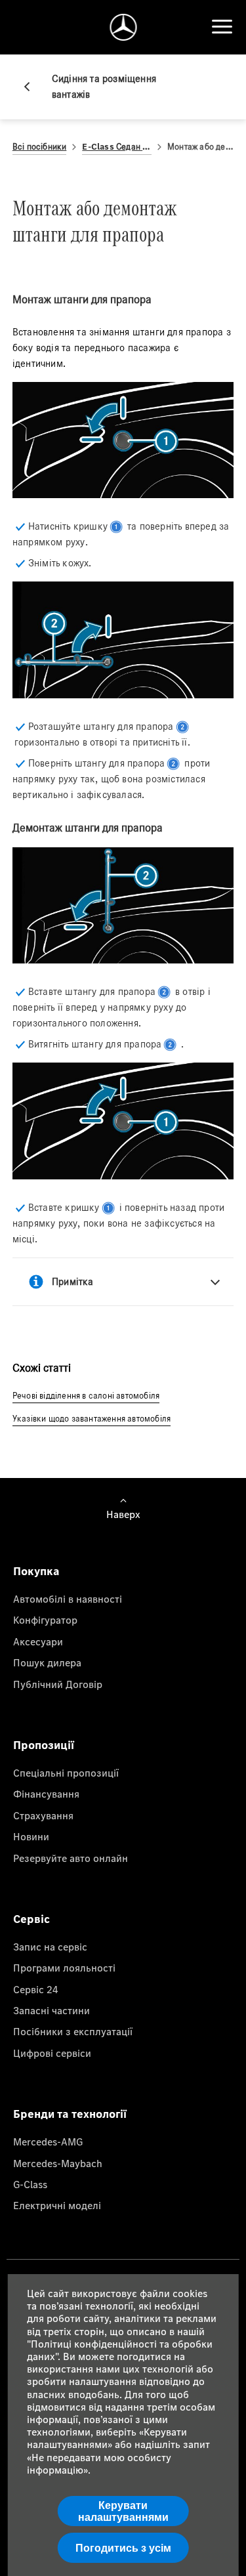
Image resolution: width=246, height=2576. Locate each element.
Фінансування (46, 1794)
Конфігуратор (45, 1620)
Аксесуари (38, 1641)
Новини (31, 1836)
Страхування (43, 1815)
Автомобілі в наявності (68, 1599)
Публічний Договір (58, 1684)
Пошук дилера (47, 1662)
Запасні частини (51, 2010)
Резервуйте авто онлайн (71, 1858)
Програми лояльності (64, 1968)
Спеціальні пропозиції (66, 1773)
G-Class (30, 2184)
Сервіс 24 (36, 1989)
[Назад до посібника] (32, 87)
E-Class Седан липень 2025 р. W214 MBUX (117, 147)
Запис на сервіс (50, 1947)
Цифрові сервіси (52, 2053)
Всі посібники (40, 147)
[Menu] (222, 27)
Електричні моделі (57, 2205)
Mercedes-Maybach (58, 2163)
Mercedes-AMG (48, 2142)
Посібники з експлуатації (73, 2031)
